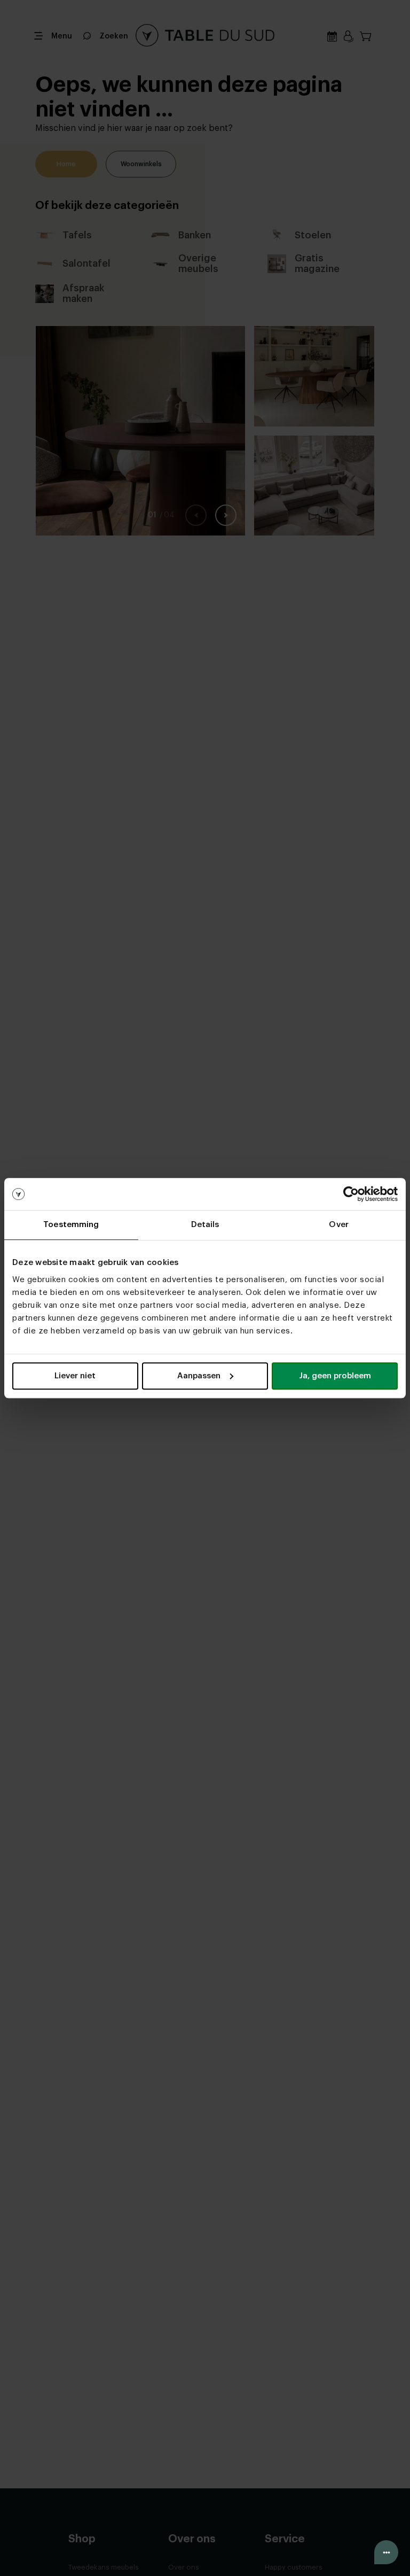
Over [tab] (338, 1225)
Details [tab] (205, 1225)
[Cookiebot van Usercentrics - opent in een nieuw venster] (351, 1194)
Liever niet (75, 1376)
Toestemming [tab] (71, 1225)
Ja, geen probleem (335, 1376)
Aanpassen (199, 1376)
